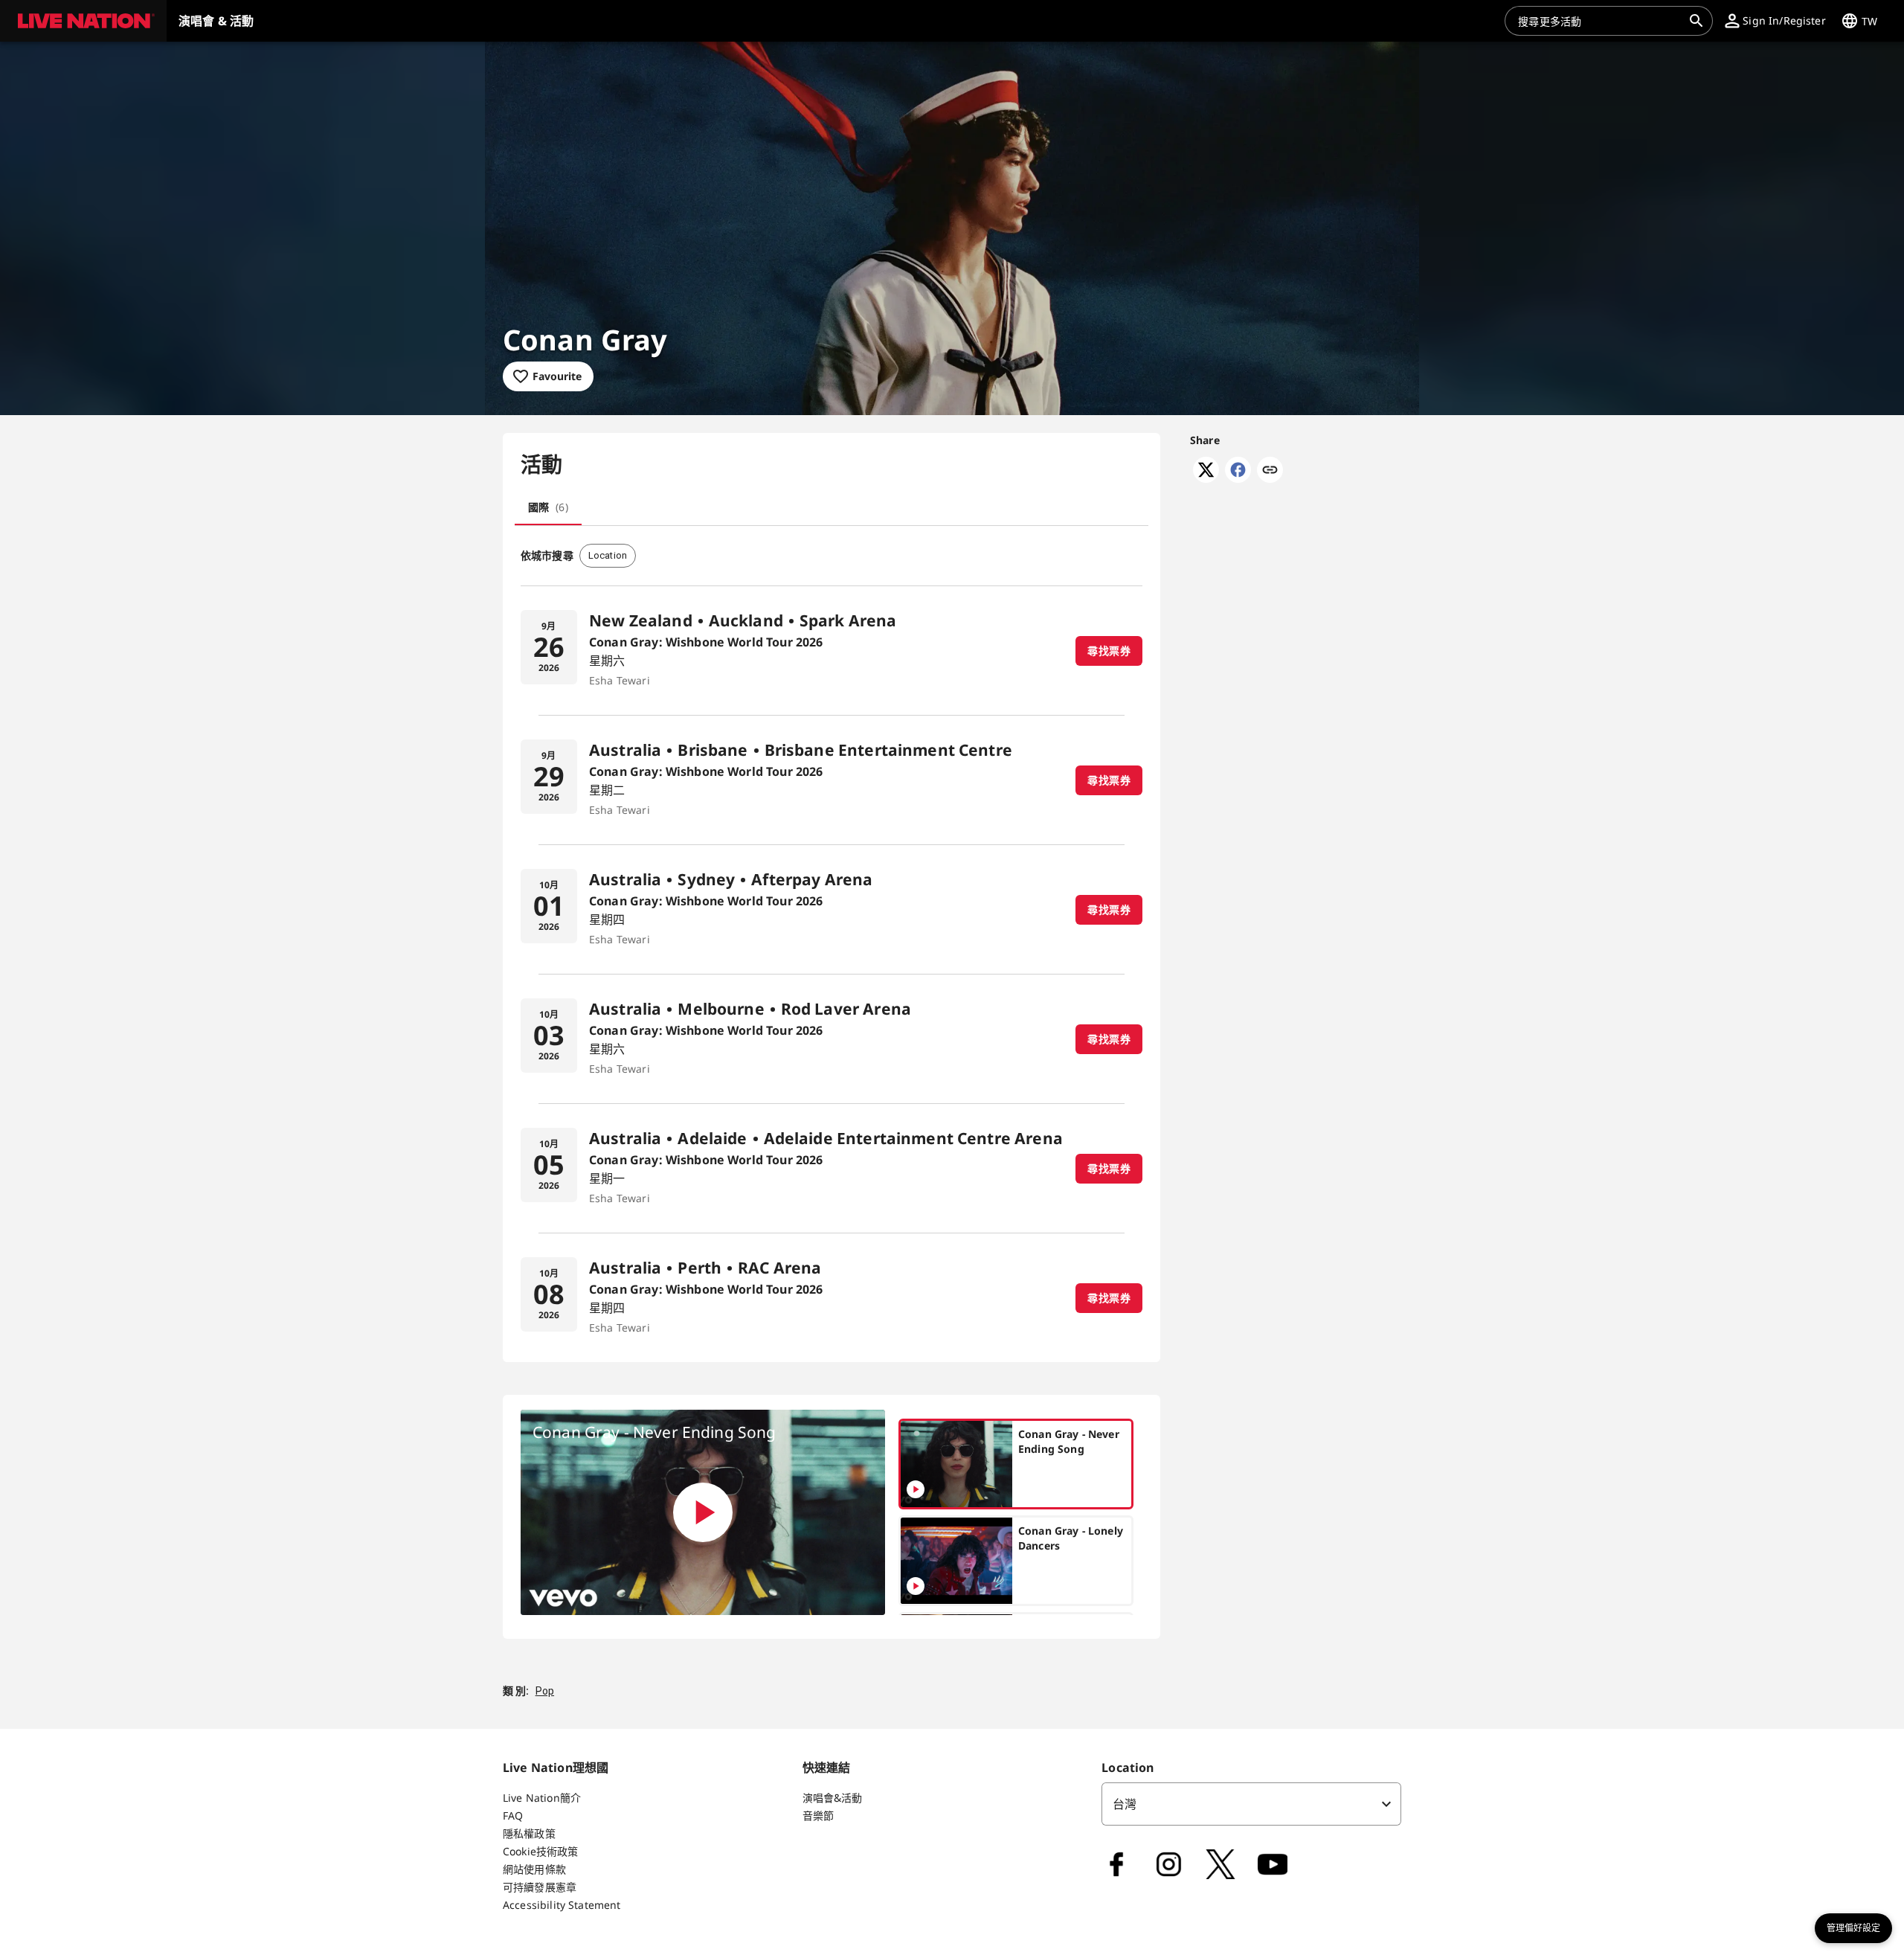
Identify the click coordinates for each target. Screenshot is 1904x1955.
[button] (83, 21)
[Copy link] (1270, 471)
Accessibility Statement (562, 1905)
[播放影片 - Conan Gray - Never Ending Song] (703, 1512)
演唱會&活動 (833, 1798)
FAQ (513, 1816)
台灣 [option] (1125, 1804)
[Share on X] (1206, 478)
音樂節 (818, 1816)
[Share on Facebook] (1238, 478)
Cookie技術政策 (541, 1851)
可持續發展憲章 (540, 1887)
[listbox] (1251, 1804)
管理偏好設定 (1853, 1928)
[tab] (548, 507)
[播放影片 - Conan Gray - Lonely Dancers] (916, 1586)
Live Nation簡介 (542, 1798)
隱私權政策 (529, 1833)
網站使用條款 (534, 1869)
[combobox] (1600, 21)
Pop (545, 1691)
